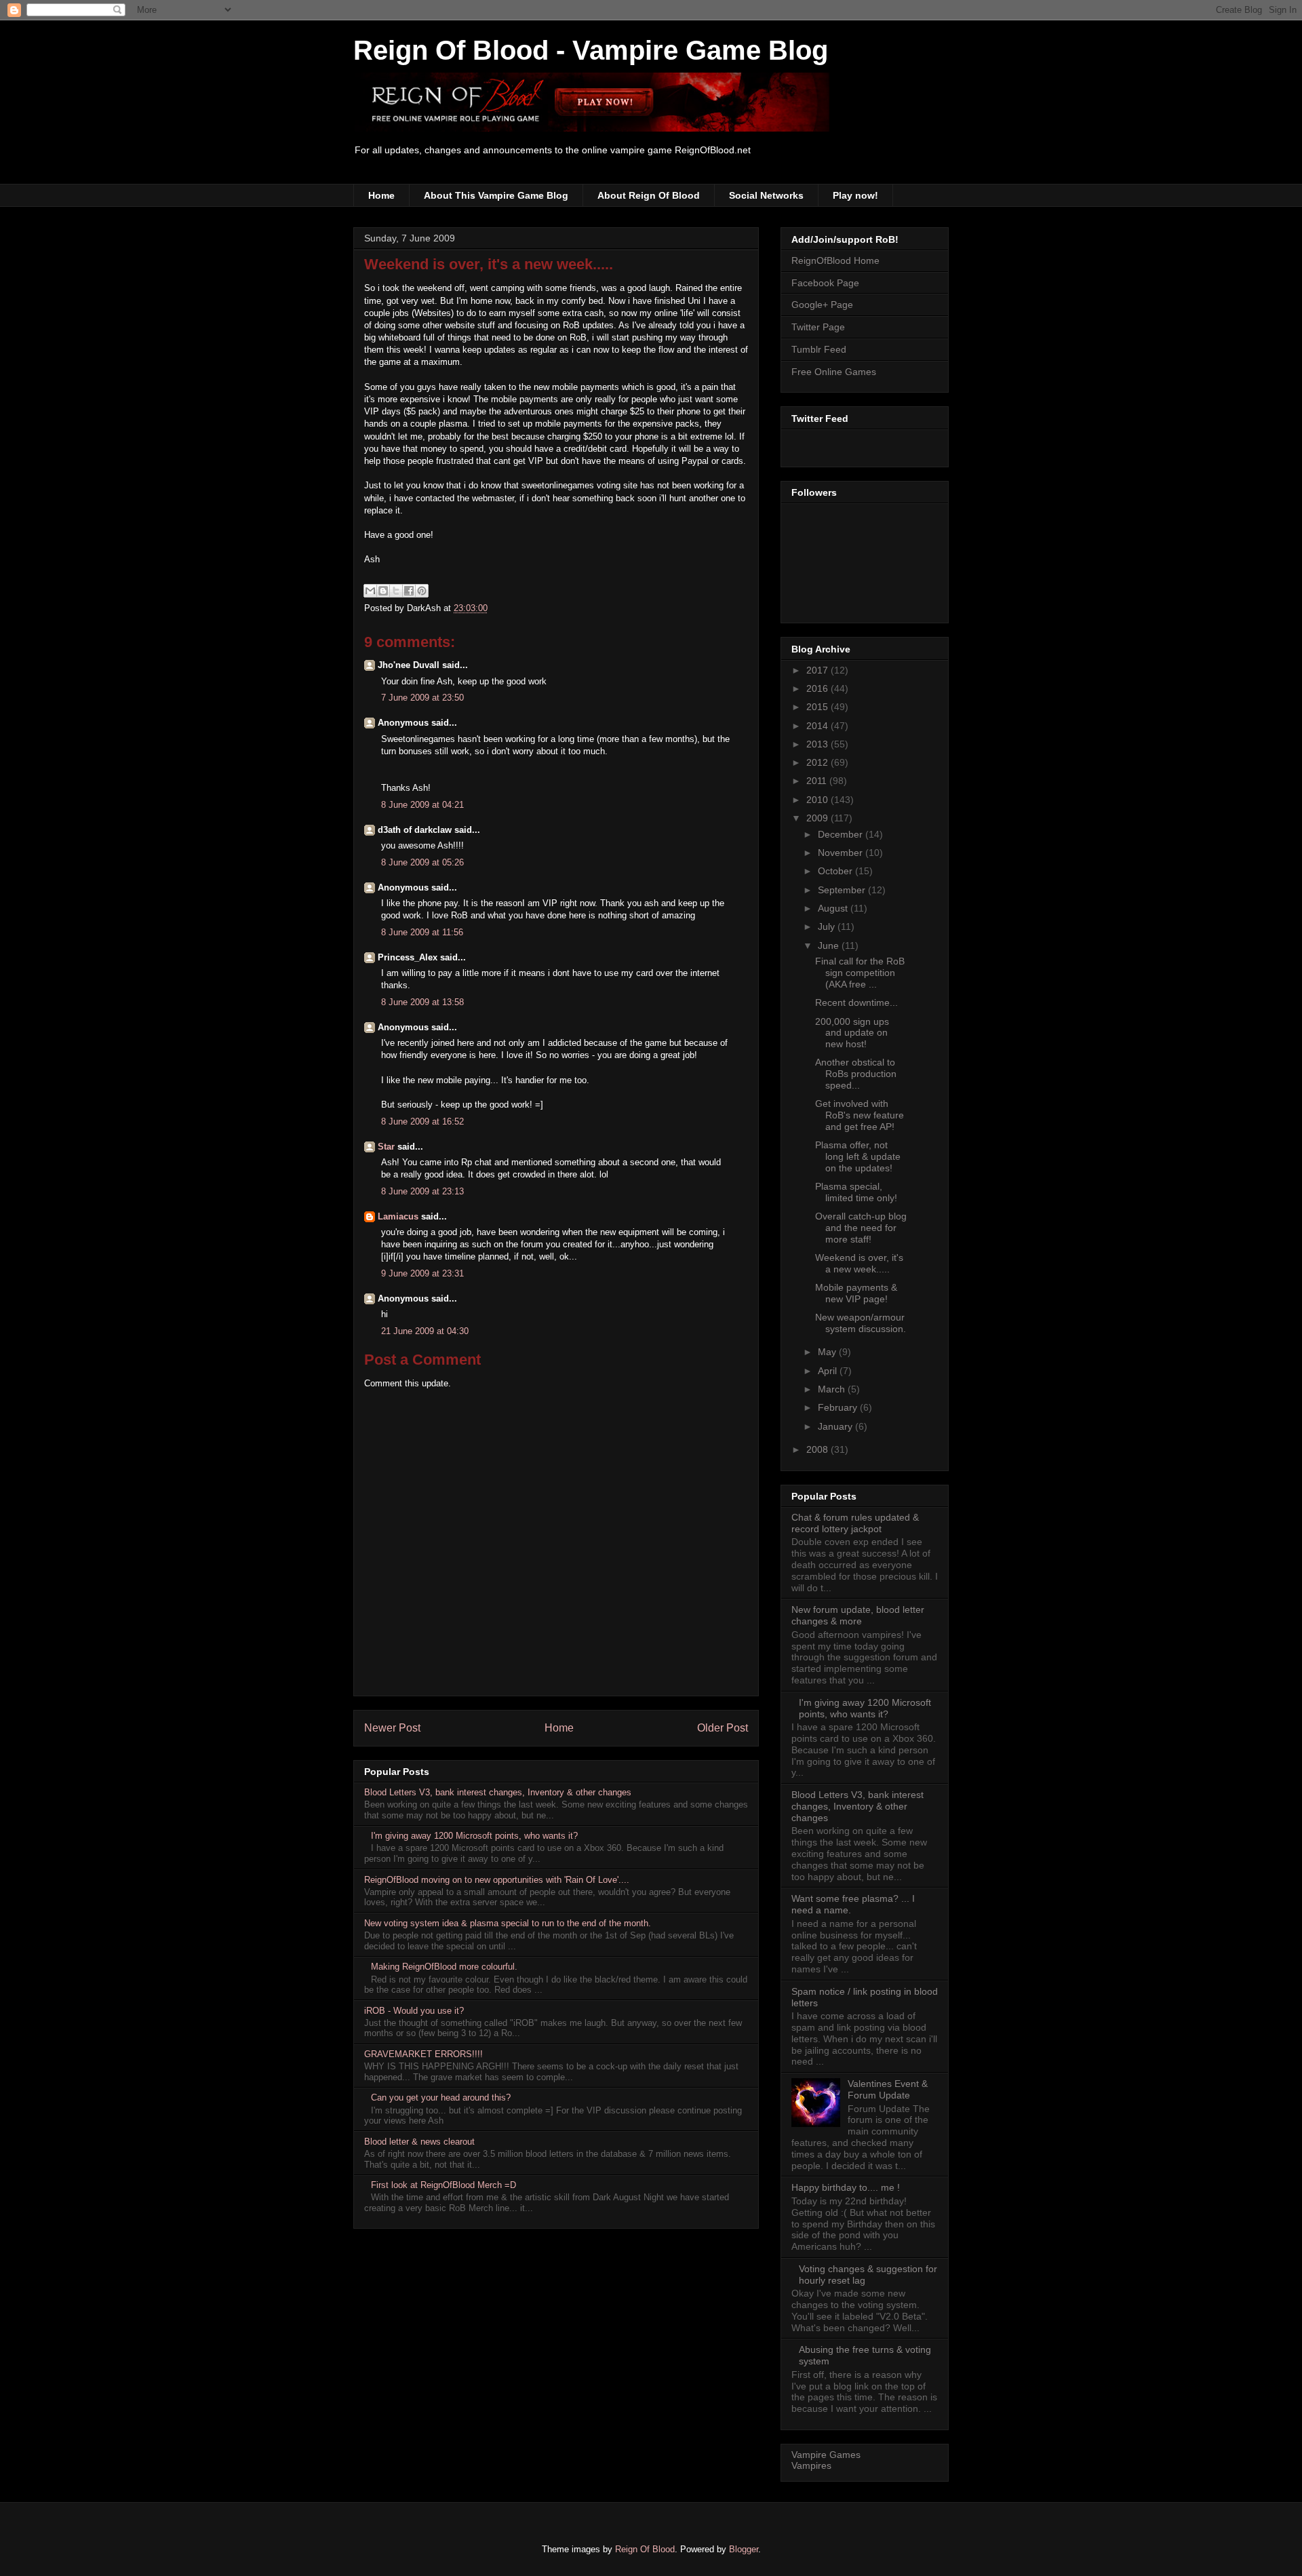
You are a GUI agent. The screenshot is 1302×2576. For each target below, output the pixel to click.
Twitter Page (818, 327)
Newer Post (392, 1728)
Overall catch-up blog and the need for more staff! (861, 1228)
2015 (818, 707)
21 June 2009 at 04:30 (425, 1331)
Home (381, 195)
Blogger (744, 2549)
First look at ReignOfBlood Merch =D (443, 2185)
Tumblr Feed (819, 349)
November (842, 853)
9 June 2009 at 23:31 (422, 1273)
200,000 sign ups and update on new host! (852, 1033)
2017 (818, 670)
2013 (818, 744)
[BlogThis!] (383, 591)
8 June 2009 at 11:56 (422, 932)
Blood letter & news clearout (419, 2142)
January (836, 1426)
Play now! (855, 195)
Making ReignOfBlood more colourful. (444, 1967)
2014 (818, 726)
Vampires (811, 2465)
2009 (818, 818)
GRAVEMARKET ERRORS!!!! (423, 2054)
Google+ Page (822, 305)
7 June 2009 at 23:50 (422, 698)
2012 (818, 762)
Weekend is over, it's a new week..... (489, 264)
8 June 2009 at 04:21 (422, 805)
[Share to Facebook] (409, 591)
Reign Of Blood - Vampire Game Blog (591, 50)
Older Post (723, 1728)
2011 (818, 781)
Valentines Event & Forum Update (888, 2089)
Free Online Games (834, 372)
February (839, 1407)
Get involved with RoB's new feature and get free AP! (860, 1115)
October (836, 871)
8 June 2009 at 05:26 (422, 862)
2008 (818, 1449)
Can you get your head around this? (441, 2097)
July (828, 926)
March (833, 1389)
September (843, 890)
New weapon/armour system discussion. (861, 1323)
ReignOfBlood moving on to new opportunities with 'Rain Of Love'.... (497, 1880)
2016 (818, 688)
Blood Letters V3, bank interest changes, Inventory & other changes (498, 1792)
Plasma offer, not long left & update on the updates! (858, 1156)
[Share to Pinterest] (422, 591)
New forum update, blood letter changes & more (858, 1615)
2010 (818, 800)
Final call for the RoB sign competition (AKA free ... (860, 973)
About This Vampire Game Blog (496, 195)
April (829, 1371)
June (830, 945)
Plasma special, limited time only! (856, 1192)
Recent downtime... (856, 1002)
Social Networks (766, 195)
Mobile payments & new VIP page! (856, 1293)
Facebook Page (825, 283)
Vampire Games (826, 2455)
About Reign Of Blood (649, 195)
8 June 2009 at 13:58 (422, 1002)
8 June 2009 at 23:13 (422, 1191)
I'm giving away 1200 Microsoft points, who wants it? (474, 1836)
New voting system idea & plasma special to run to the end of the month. (508, 1923)
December (842, 834)
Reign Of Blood (645, 2549)
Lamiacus (398, 1216)
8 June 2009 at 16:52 (422, 1121)
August (834, 908)
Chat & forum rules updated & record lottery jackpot (855, 1523)
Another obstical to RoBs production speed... (856, 1074)
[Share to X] (396, 591)
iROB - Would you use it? (414, 2011)
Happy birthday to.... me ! (846, 2187)
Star (386, 1147)
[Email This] (370, 591)
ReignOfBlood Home (835, 260)
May (828, 1352)
